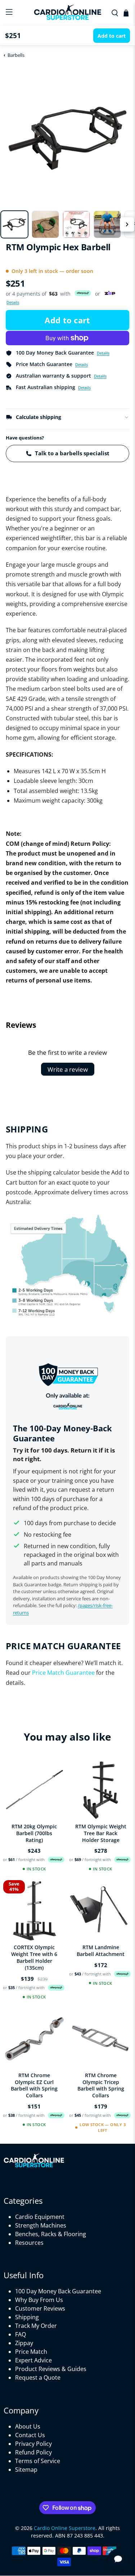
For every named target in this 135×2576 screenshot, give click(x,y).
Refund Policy (33, 2452)
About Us (28, 2426)
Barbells (16, 55)
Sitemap (26, 2470)
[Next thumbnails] (127, 224)
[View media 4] (107, 224)
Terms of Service (38, 2461)
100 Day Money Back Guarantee (58, 2291)
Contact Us (30, 2435)
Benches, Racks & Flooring (51, 2234)
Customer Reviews (40, 2308)
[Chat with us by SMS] (118, 2559)
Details (13, 302)
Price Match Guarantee (63, 1673)
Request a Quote (38, 2377)
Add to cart (67, 320)
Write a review (68, 1069)
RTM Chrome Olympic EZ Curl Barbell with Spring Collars (34, 2085)
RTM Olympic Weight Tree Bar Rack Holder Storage (101, 1833)
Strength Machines (41, 2225)
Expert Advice (33, 2360)
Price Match (31, 2352)
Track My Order (36, 2326)
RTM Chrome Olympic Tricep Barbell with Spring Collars (101, 2085)
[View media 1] (14, 224)
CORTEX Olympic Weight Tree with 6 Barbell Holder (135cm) (34, 1957)
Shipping (27, 2317)
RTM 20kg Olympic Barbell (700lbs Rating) (34, 1833)
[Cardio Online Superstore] (68, 13)
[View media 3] (76, 224)
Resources (29, 2243)
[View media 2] (45, 224)
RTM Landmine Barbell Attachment (101, 1951)
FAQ (21, 2334)
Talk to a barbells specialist (72, 453)
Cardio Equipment (40, 2217)
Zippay (24, 2343)
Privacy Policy (33, 2444)
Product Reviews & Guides (51, 2369)
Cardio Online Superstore (65, 2528)
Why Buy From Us (39, 2300)
